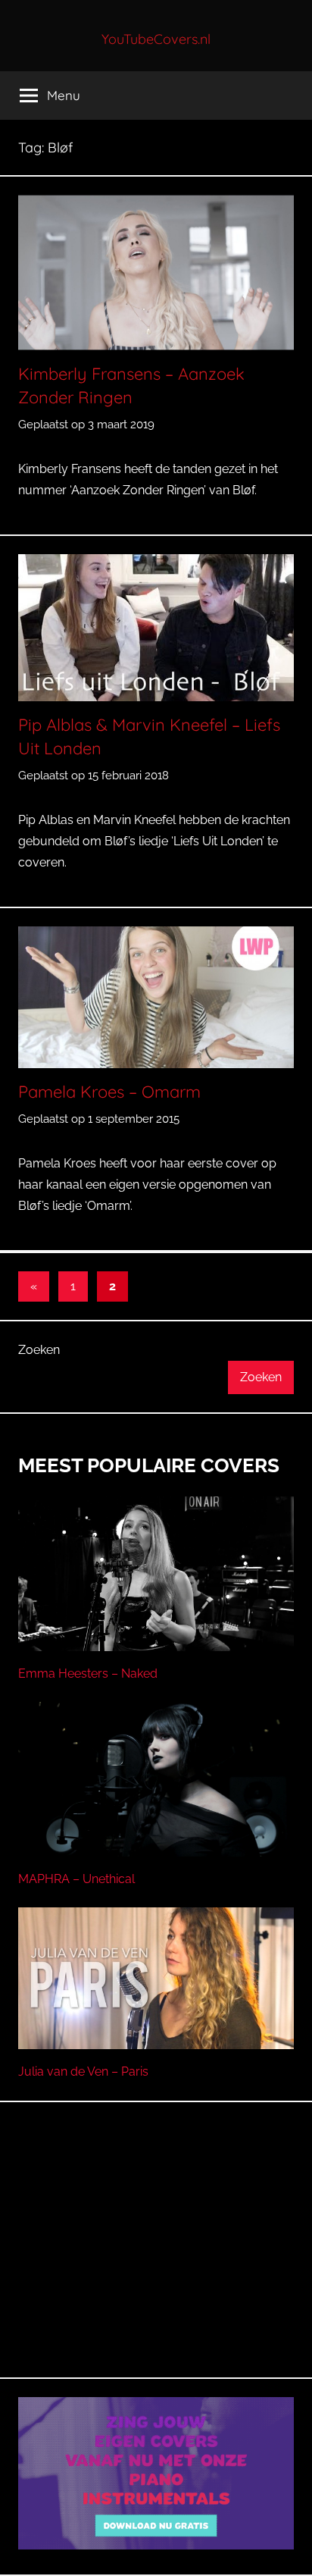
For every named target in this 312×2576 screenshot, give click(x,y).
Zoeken (39, 1350)
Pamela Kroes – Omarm (109, 1092)
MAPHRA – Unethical (76, 1879)
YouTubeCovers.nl (156, 39)
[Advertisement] (156, 2258)
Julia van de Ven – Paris (83, 2071)
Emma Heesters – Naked (88, 1673)
